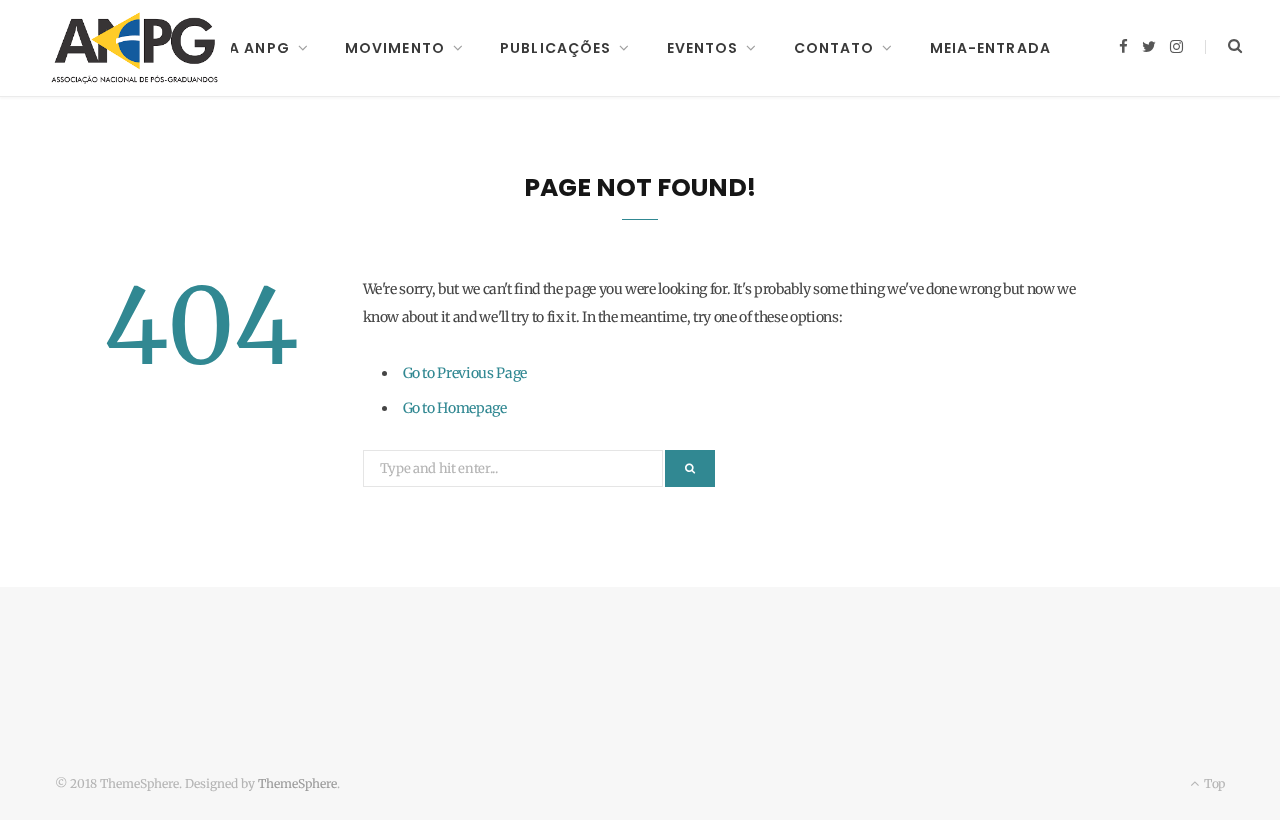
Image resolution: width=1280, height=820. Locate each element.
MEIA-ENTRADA (990, 48)
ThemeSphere (297, 783)
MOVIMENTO (395, 48)
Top (1213, 783)
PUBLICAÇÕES (555, 48)
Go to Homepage (455, 408)
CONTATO (834, 48)
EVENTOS (703, 48)
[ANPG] (135, 48)
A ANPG (259, 48)
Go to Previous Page (465, 373)
